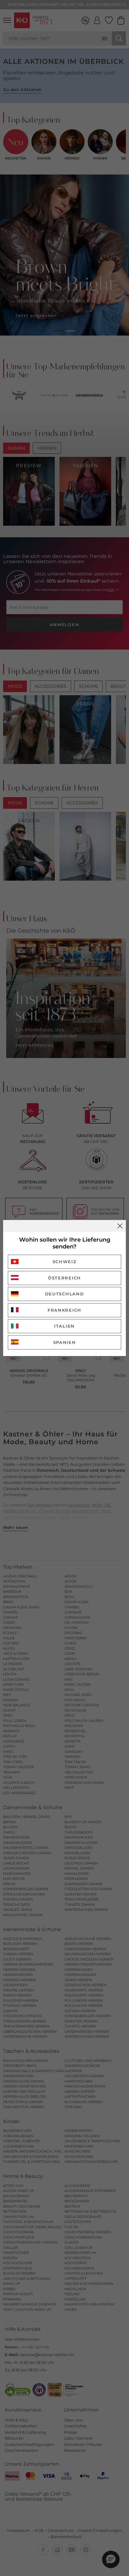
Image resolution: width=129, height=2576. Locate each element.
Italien (64, 1326)
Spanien (65, 1342)
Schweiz (65, 1262)
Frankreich (64, 1310)
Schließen (120, 1226)
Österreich (64, 1278)
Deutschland (65, 1294)
